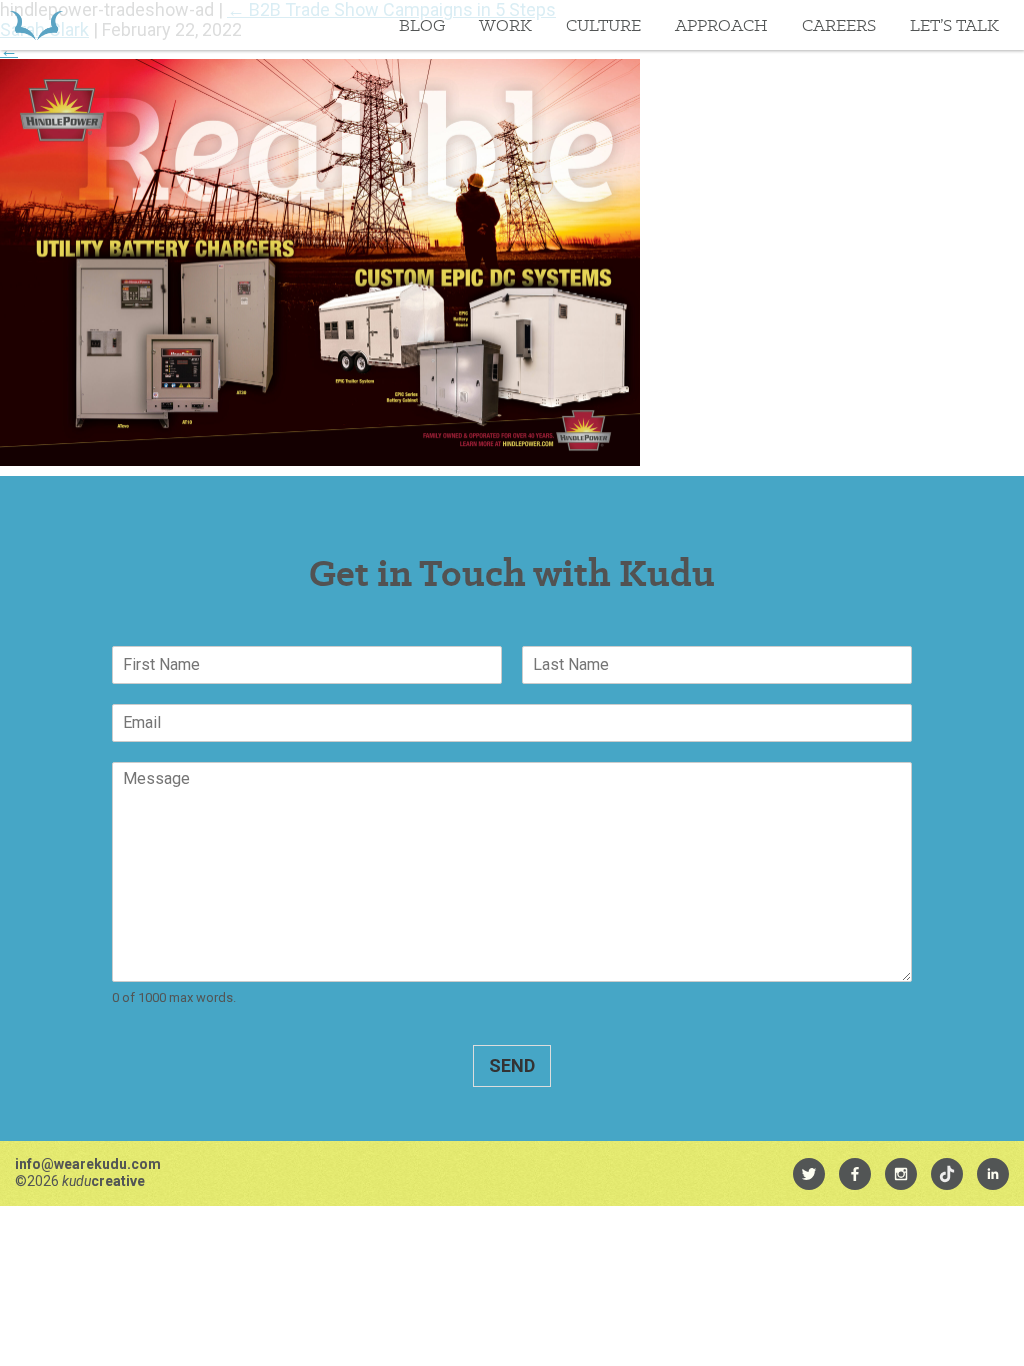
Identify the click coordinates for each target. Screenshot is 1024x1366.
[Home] (36, 25)
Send (512, 1065)
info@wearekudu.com (88, 1164)
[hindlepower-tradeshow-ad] (320, 459)
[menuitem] (809, 1174)
